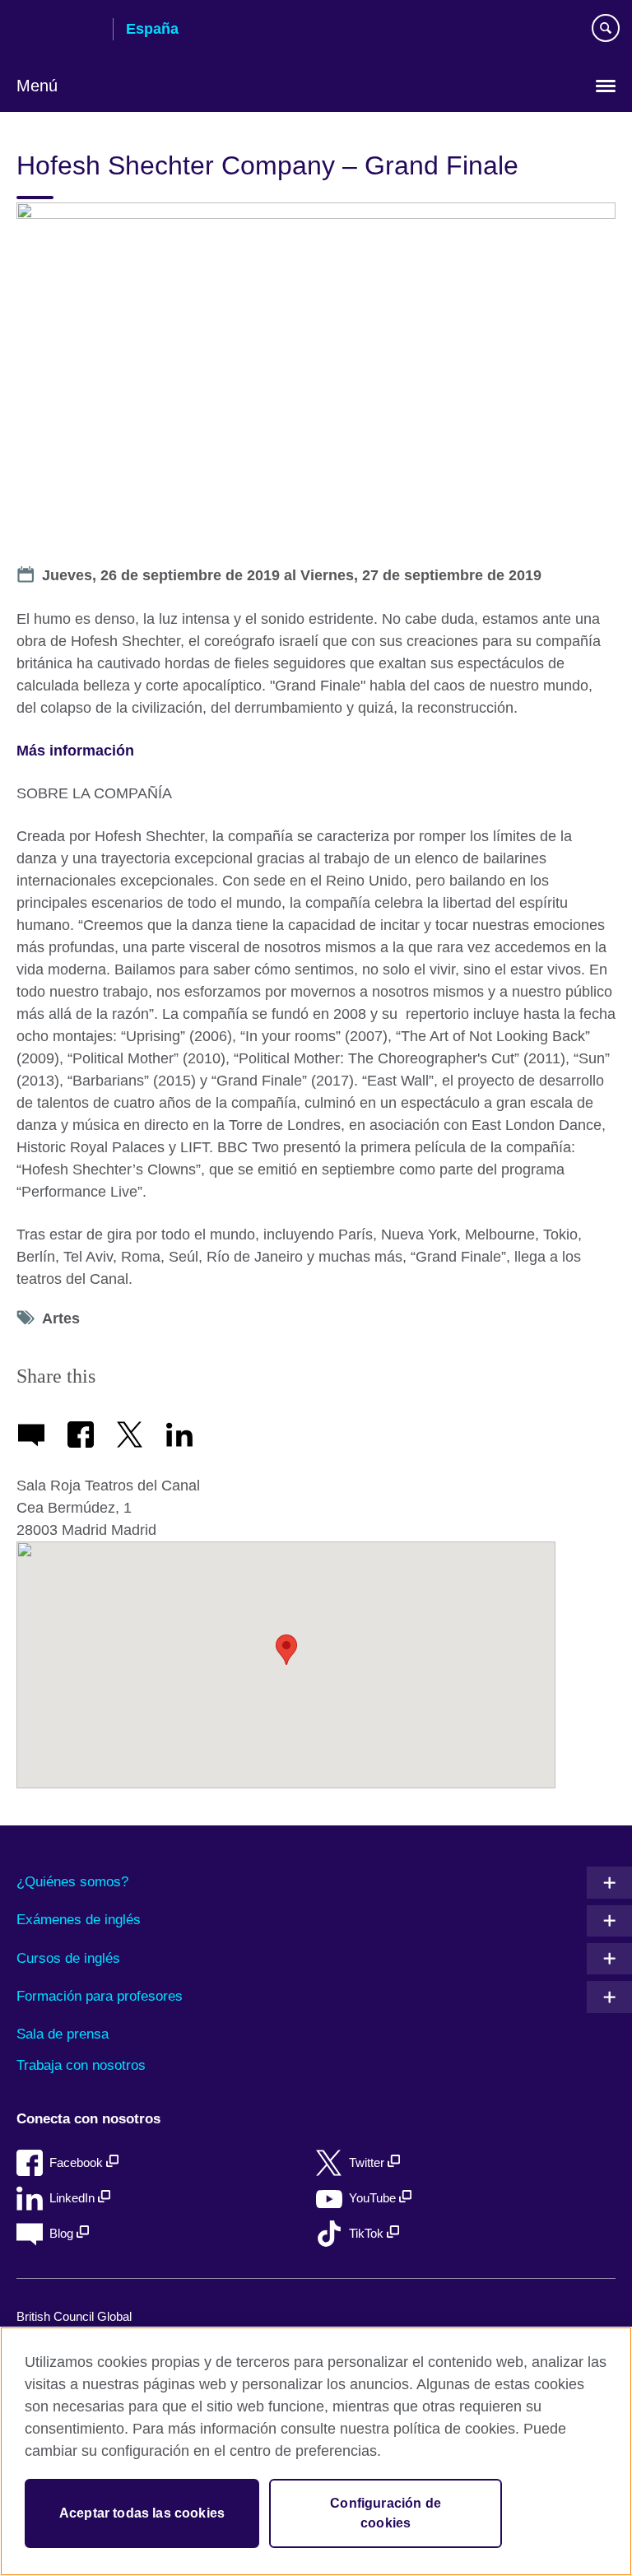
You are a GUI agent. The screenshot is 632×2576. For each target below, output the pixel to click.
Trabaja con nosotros (81, 2065)
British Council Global (74, 2316)
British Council (58, 30)
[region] (316, 2451)
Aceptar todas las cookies (142, 2513)
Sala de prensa (63, 2034)
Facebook (78, 2162)
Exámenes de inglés (79, 1920)
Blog (63, 2233)
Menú (37, 86)
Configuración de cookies (386, 2513)
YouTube (374, 2198)
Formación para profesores (100, 1996)
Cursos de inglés (68, 1958)
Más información (75, 751)
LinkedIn (74, 2198)
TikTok (368, 2233)
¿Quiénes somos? (72, 1882)
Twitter (368, 2162)
